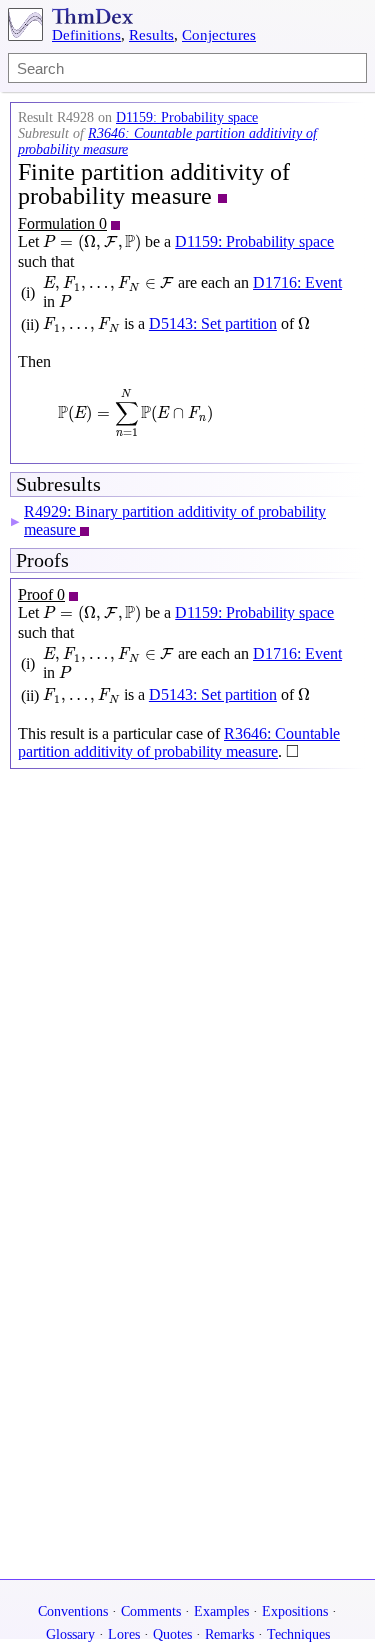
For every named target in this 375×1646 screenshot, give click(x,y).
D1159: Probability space (187, 117)
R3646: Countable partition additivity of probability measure (179, 742)
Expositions (295, 1611)
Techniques (298, 1634)
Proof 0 (41, 594)
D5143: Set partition (213, 323)
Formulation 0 (62, 223)
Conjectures (219, 35)
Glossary (70, 1634)
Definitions (86, 35)
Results (151, 35)
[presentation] (92, 243)
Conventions (73, 1611)
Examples (221, 1611)
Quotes (172, 1634)
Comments (151, 1611)
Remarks (229, 1634)
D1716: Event (297, 282)
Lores (124, 1634)
